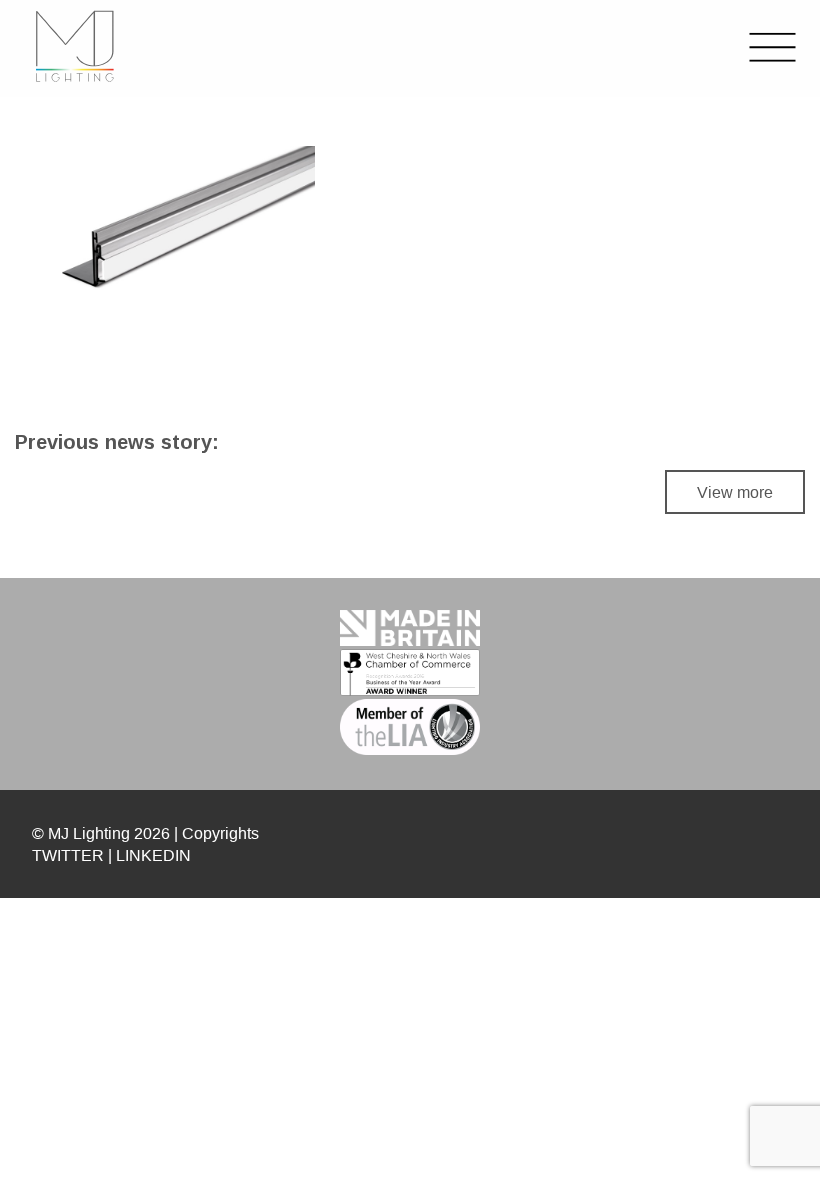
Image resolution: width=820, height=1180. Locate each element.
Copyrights (220, 833)
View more (735, 492)
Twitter (68, 855)
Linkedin (153, 855)
